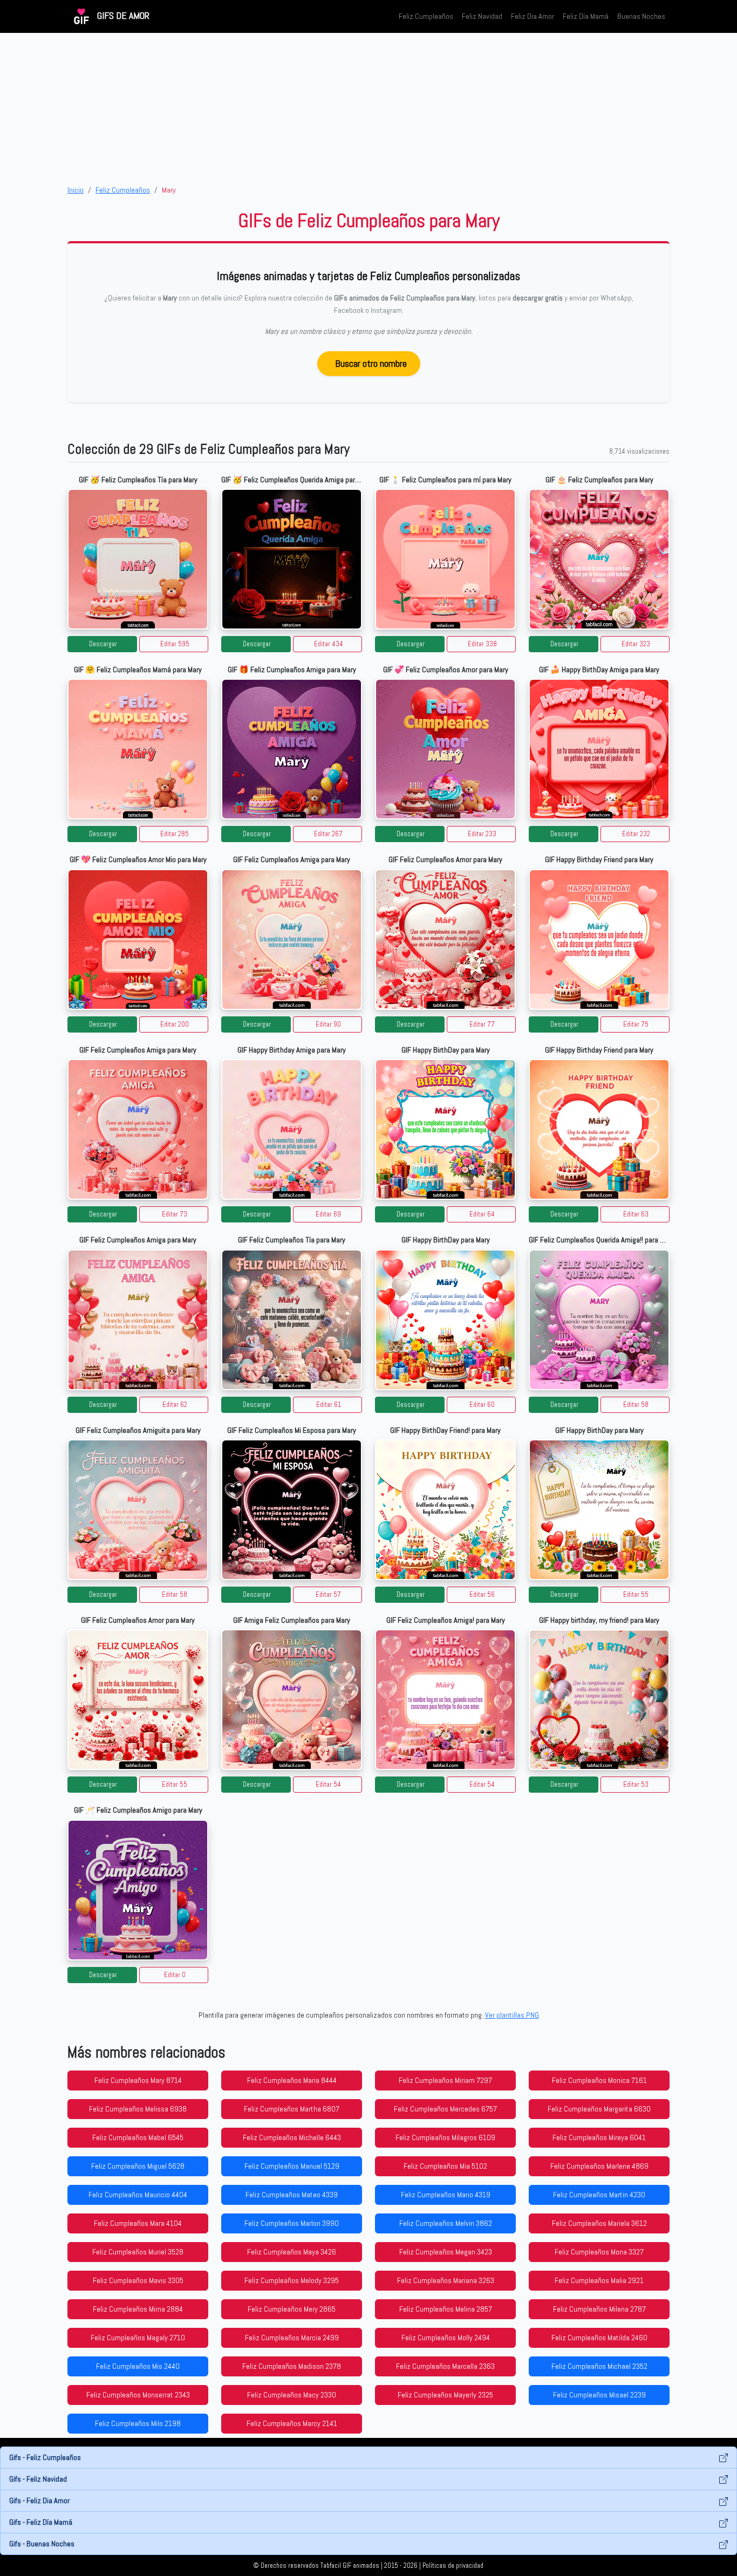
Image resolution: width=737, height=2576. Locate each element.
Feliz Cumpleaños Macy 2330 (292, 2395)
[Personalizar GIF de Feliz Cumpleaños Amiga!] (445, 1700)
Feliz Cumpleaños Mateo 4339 (292, 2195)
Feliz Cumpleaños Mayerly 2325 (445, 2395)
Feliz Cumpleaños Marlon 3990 (292, 2223)
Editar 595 (175, 644)
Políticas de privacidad (453, 2566)
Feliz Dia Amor (533, 16)
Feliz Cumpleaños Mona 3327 (599, 2252)
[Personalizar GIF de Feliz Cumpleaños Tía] (292, 1320)
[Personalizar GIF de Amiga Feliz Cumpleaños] (292, 1700)
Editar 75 (636, 1024)
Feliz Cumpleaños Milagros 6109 (445, 2137)
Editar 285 (175, 834)
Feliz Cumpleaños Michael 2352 (599, 2366)
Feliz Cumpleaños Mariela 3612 (599, 2223)
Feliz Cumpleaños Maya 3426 (292, 2252)
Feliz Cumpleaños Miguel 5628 (138, 2166)
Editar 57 (328, 1595)
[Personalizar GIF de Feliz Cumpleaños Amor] (445, 939)
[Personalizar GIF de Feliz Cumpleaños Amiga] (292, 939)
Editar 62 (175, 1405)
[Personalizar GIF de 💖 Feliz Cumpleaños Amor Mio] (138, 939)
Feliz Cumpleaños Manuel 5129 (292, 2166)
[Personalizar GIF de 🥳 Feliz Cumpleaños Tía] (138, 559)
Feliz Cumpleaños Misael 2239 (599, 2395)
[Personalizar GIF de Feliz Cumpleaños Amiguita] (138, 1510)
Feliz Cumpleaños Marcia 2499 (292, 2338)
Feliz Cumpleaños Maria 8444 (292, 2080)
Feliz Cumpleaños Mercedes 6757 (445, 2109)
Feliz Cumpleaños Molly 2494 (446, 2338)
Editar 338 (482, 644)
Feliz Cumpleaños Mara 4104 (138, 2223)
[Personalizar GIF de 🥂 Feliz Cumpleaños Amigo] (138, 1890)
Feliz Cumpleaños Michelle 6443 (292, 2137)
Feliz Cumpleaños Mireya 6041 (599, 2137)
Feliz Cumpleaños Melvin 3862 (446, 2223)
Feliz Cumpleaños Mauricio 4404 (138, 2195)
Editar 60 (482, 1405)
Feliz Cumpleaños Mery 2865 (292, 2309)
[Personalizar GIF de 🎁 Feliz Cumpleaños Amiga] (292, 749)
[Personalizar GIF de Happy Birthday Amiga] (292, 1129)
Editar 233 (482, 834)
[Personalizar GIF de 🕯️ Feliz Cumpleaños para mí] (445, 559)
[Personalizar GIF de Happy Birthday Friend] (599, 939)
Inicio (76, 190)
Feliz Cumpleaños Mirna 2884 (138, 2309)
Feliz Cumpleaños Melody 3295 (292, 2280)
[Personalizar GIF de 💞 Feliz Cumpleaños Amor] (445, 749)
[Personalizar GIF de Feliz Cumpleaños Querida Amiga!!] (599, 1320)
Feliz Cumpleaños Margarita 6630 (599, 2109)
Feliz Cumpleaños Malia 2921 (599, 2280)
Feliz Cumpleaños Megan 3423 (446, 2252)
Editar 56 (482, 1595)
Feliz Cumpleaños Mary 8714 (138, 2080)
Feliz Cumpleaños (426, 16)
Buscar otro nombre (371, 363)
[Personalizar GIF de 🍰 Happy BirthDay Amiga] (599, 749)
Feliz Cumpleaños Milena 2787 (599, 2309)
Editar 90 (328, 1024)
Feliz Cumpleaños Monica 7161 (599, 2080)
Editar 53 (636, 1785)
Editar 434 (329, 644)
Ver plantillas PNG (512, 2015)
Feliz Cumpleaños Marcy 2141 (292, 2423)
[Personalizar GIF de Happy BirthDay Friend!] (445, 1510)
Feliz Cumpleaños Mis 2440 (138, 2366)
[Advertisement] (368, 108)
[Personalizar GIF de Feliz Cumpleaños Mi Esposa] (292, 1510)
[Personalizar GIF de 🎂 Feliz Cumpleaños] (599, 559)
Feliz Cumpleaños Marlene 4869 (599, 2166)
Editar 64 (482, 1214)
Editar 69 (328, 1214)
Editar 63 (636, 1214)
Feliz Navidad (482, 16)
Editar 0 (175, 1975)
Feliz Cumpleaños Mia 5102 (445, 2166)
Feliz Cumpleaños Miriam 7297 (445, 2080)
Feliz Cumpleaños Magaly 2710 (138, 2338)
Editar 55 (636, 1595)
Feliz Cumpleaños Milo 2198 (138, 2423)
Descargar (103, 644)
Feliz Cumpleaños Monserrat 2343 (138, 2395)
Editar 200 (175, 1024)
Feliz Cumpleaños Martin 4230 (599, 2195)
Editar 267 (328, 834)
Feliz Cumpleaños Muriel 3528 (138, 2252)
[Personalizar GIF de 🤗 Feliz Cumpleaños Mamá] (138, 749)
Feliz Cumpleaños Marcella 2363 (445, 2366)
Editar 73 (175, 1214)
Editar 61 (329, 1405)
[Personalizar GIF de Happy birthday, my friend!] (599, 1700)
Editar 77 (482, 1024)
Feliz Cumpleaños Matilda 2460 (599, 2338)
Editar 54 (328, 1785)
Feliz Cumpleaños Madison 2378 (292, 2366)
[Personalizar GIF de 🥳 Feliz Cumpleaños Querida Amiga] (292, 559)
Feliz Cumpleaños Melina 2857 (446, 2309)
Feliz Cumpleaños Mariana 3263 (446, 2280)
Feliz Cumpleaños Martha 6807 (292, 2109)
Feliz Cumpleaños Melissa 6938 (138, 2109)
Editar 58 (636, 1405)
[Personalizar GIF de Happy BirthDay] (445, 1129)
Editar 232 (636, 834)
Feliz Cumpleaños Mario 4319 (446, 2195)
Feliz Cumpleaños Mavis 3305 (138, 2280)
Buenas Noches (641, 16)
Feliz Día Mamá (586, 16)
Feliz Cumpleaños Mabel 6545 (138, 2137)
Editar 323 (636, 644)
